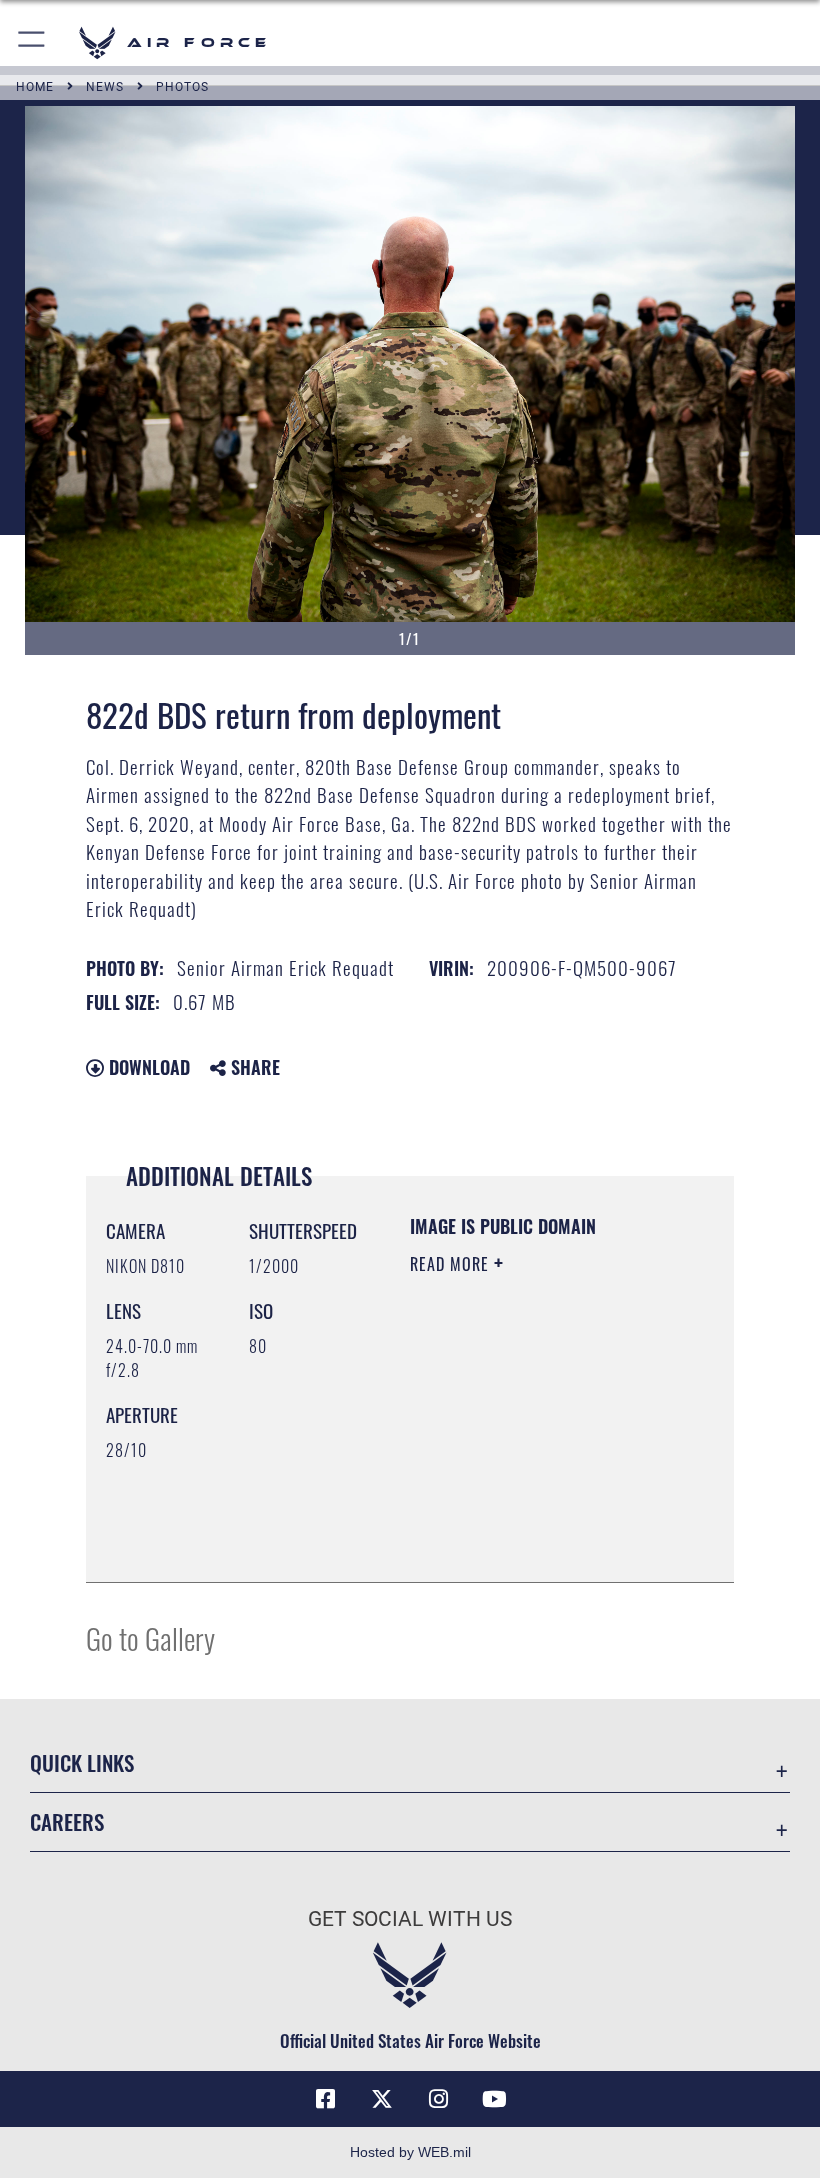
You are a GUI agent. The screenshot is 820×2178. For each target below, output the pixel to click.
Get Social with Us (410, 1919)
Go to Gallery (150, 1637)
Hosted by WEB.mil (410, 2152)
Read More (452, 1264)
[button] (32, 42)
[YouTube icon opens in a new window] (494, 2099)
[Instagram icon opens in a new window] (438, 2099)
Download (147, 1067)
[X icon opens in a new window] (382, 2099)
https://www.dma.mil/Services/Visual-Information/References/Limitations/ (531, 1517)
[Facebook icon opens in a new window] (326, 2099)
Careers (67, 1821)
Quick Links (82, 1762)
